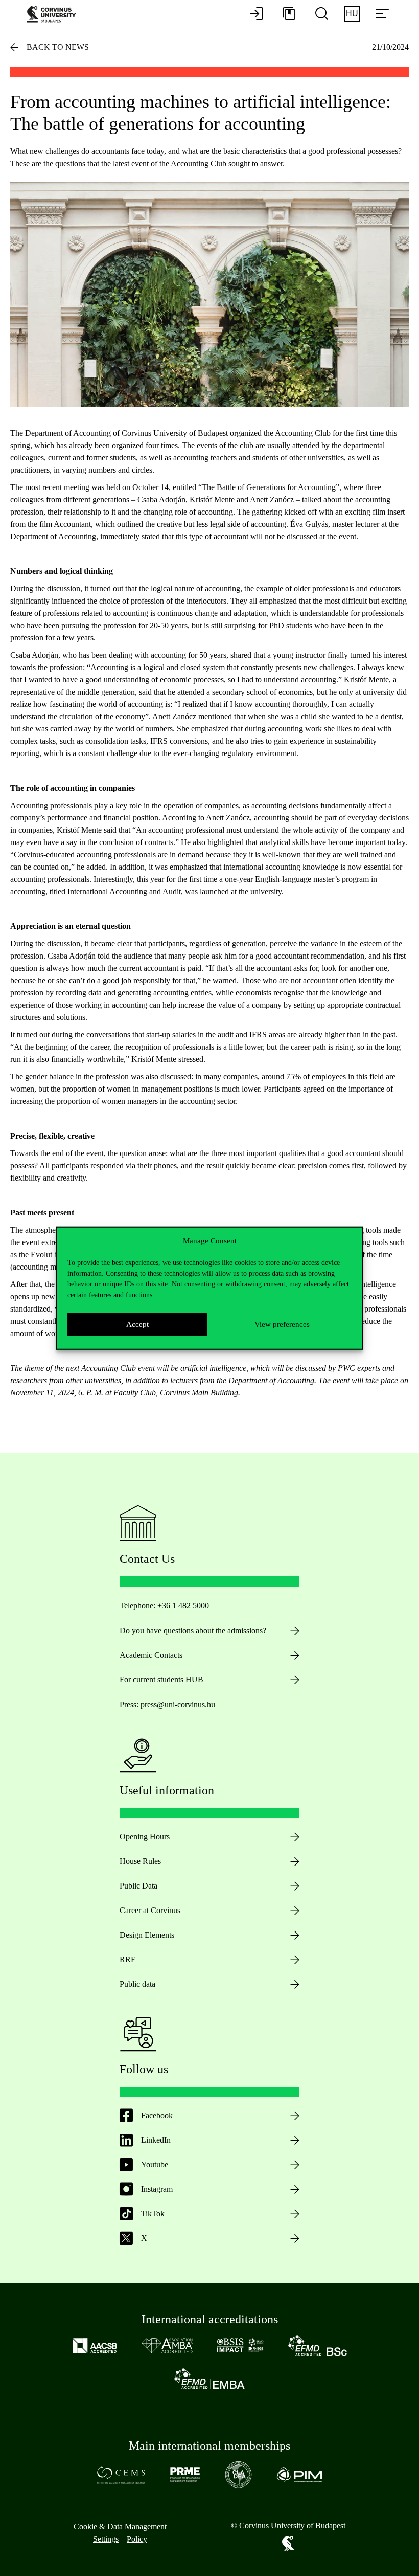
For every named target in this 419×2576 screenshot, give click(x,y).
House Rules (140, 1861)
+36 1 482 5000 (183, 1605)
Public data (137, 1984)
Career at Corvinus (150, 1910)
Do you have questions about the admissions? (193, 1630)
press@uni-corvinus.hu (178, 1705)
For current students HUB (161, 1680)
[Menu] (382, 14)
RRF (127, 1959)
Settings (106, 2539)
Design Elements (147, 1935)
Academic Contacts (151, 1655)
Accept (137, 1324)
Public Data (138, 1886)
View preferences (282, 1324)
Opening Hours (145, 1837)
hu (352, 14)
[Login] (257, 14)
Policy (137, 2539)
